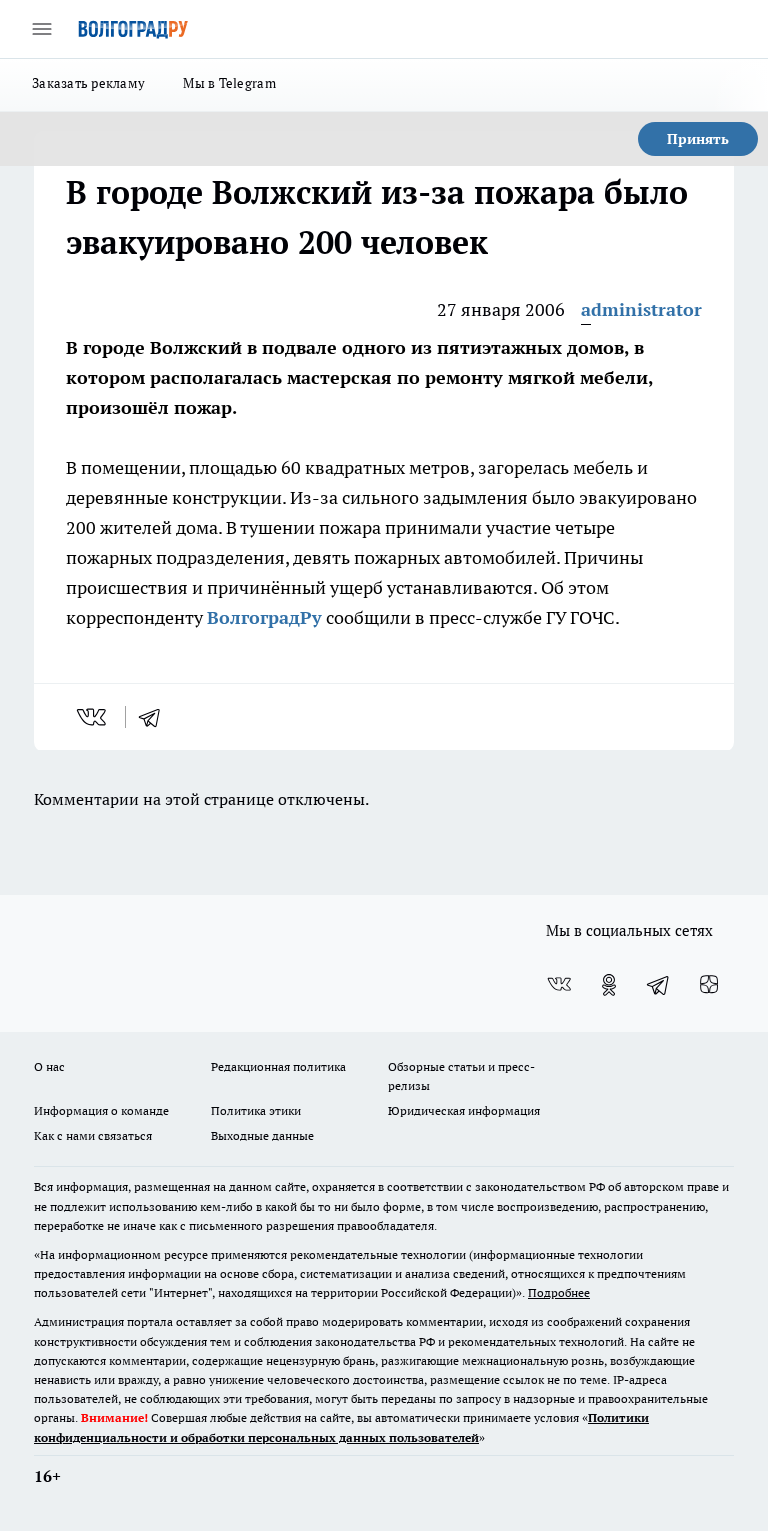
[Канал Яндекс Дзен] (709, 985)
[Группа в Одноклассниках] (609, 985)
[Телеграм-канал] (659, 985)
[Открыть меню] (42, 29)
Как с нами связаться (93, 1135)
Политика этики (256, 1110)
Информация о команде (101, 1110)
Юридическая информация (464, 1110)
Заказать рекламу (88, 83)
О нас (49, 1066)
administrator (641, 309)
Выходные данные (262, 1135)
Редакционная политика (278, 1066)
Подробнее (559, 1292)
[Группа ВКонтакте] (559, 985)
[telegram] (156, 717)
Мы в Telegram (229, 83)
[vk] (93, 717)
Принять (698, 139)
